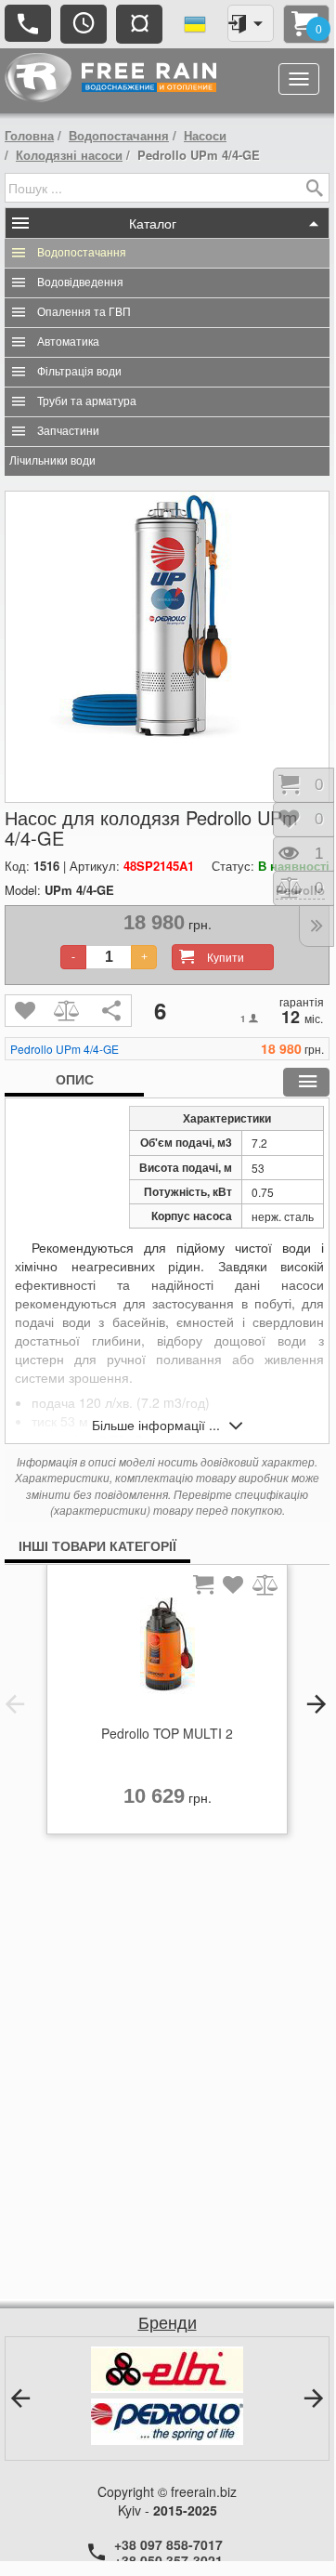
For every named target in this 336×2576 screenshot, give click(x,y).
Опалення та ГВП (84, 312)
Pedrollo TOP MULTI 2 (167, 1733)
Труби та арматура (87, 401)
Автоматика (68, 342)
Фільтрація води (79, 372)
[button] (15, 1704)
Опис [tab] (75, 1079)
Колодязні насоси (69, 155)
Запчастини (68, 431)
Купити (226, 957)
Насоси (205, 135)
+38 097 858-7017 (168, 2544)
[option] (167, 1704)
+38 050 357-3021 (168, 2560)
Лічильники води (52, 461)
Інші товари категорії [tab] (97, 1545)
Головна (29, 135)
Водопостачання (119, 135)
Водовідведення (80, 283)
